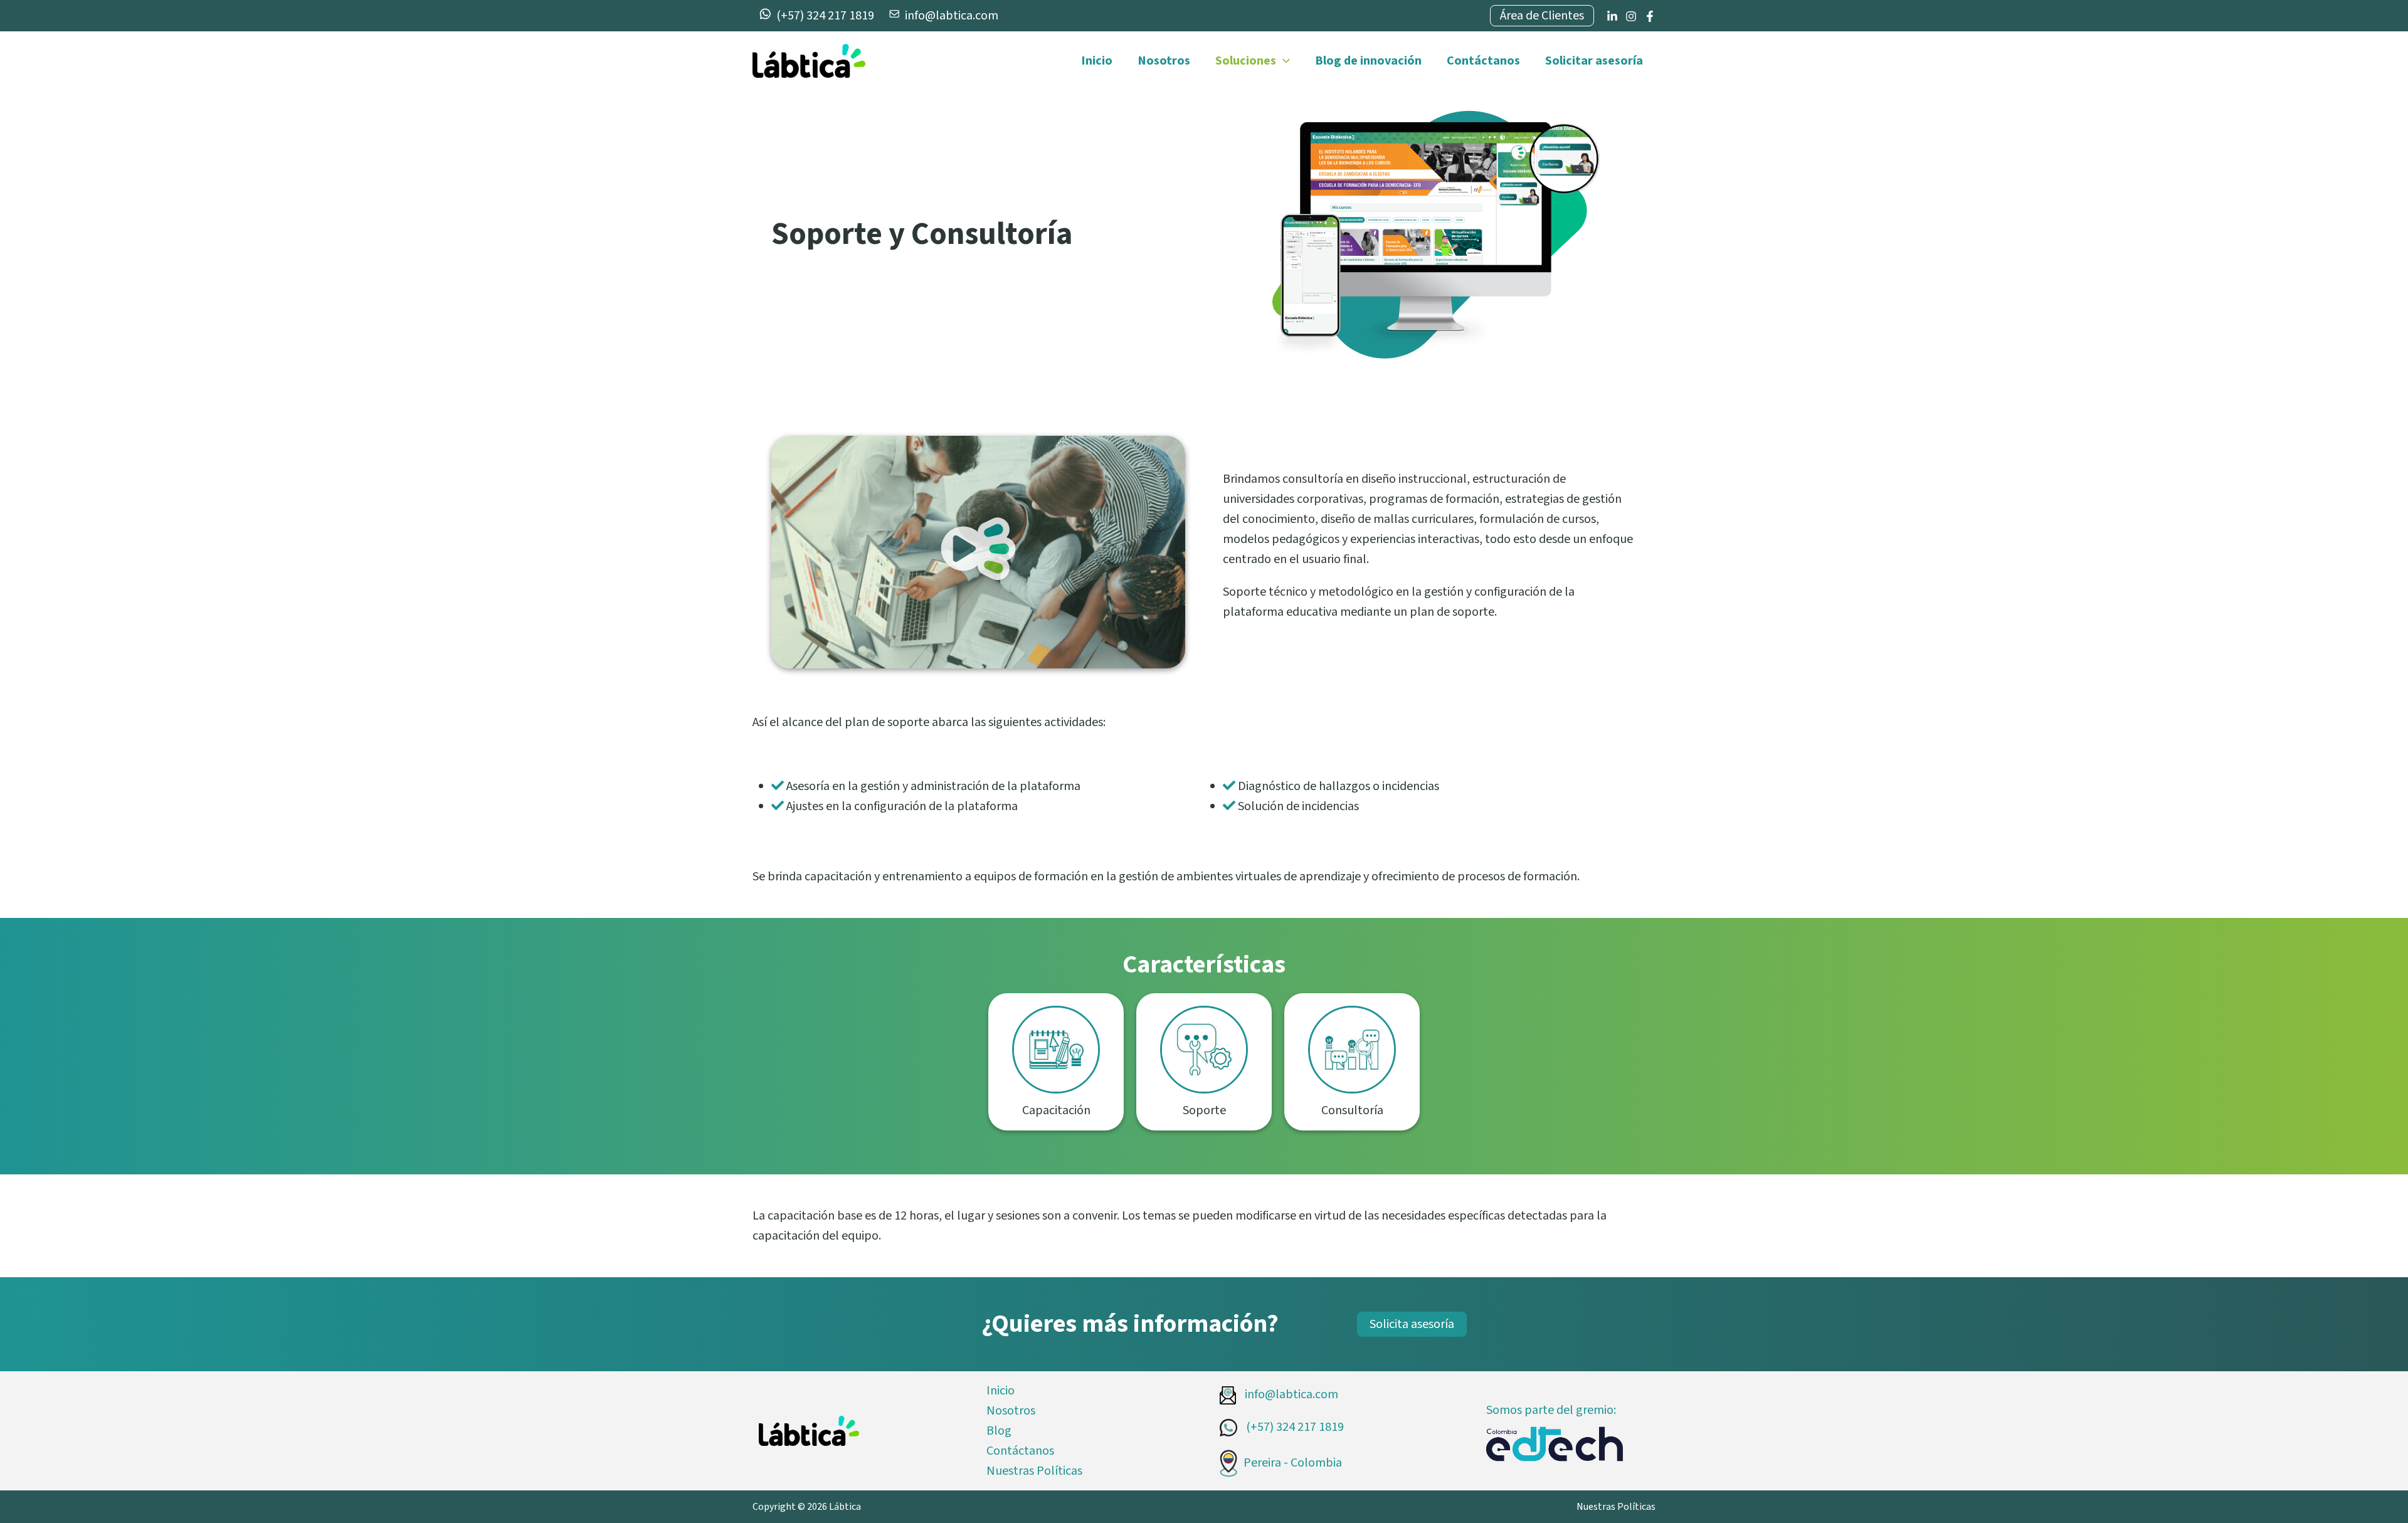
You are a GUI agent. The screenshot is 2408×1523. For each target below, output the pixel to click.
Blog (999, 1431)
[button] (978, 552)
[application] (1283, 61)
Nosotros (1164, 61)
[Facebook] (1650, 16)
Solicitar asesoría (1594, 61)
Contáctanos (1483, 61)
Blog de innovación (1368, 61)
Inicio (1097, 61)
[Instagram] (1631, 16)
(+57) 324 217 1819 (1294, 1427)
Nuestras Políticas (1034, 1471)
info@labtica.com (1290, 1394)
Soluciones (1246, 61)
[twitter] (1612, 16)
